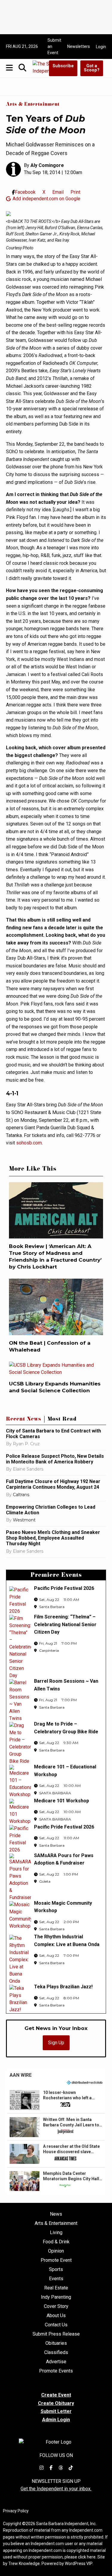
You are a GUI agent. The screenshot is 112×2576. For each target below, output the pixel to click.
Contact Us (56, 2325)
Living (56, 2233)
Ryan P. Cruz (26, 1444)
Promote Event (56, 2260)
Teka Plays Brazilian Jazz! (63, 1987)
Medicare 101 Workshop (62, 1801)
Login (101, 47)
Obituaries (56, 2343)
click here (87, 2557)
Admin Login (56, 2420)
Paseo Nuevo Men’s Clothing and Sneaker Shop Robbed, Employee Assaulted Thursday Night (53, 1538)
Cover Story (56, 2306)
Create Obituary (56, 2403)
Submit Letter (56, 2411)
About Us (56, 2316)
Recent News (24, 1420)
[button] (56, 2100)
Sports (56, 2270)
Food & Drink (56, 2242)
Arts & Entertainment (33, 105)
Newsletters (79, 46)
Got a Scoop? (92, 68)
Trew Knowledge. (24, 2564)
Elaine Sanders (28, 1469)
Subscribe (63, 66)
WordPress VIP (79, 2564)
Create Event (56, 2395)
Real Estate (56, 2288)
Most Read (62, 1420)
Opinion (56, 2251)
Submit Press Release (56, 2334)
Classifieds (56, 2353)
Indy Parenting (56, 2297)
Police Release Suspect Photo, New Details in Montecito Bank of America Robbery (55, 1459)
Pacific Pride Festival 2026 (64, 1588)
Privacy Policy (16, 2511)
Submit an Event (54, 46)
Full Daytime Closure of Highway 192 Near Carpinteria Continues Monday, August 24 (53, 1484)
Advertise (56, 2362)
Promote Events (56, 2371)
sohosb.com (29, 1143)
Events (56, 2279)
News (56, 2214)
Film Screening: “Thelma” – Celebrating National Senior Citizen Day (65, 1624)
